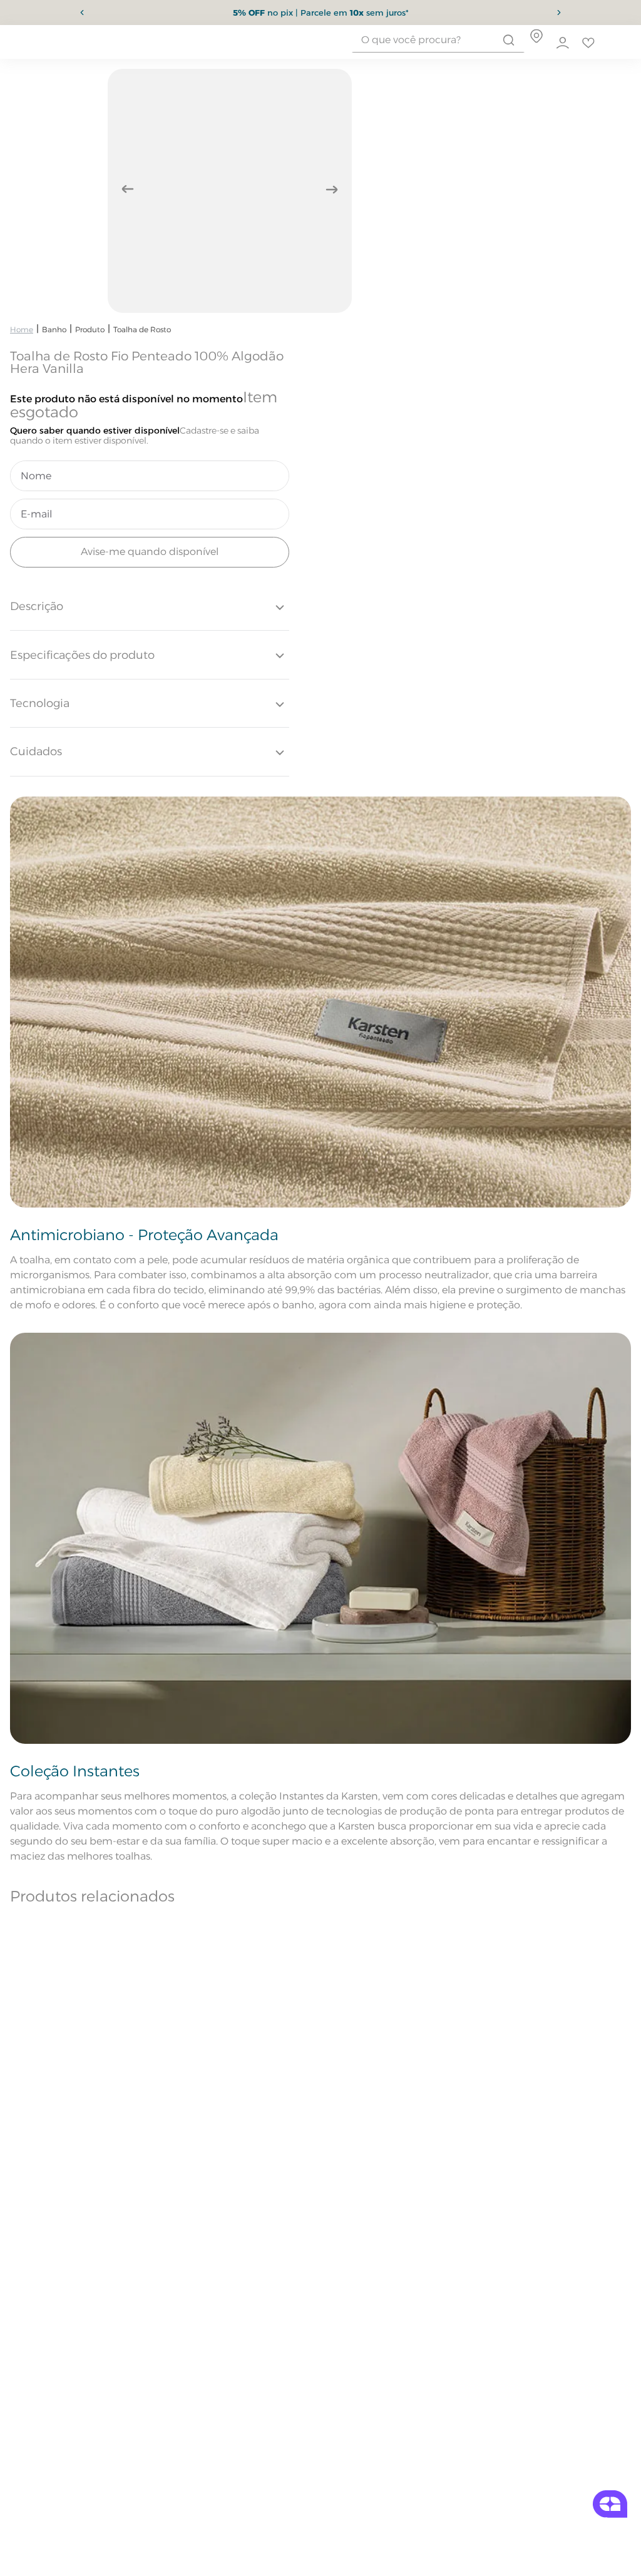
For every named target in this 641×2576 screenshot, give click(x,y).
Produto (90, 329)
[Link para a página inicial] (22, 329)
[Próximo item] (559, 13)
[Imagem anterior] (128, 189)
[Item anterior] (82, 13)
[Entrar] (563, 43)
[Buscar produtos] (509, 40)
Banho (54, 329)
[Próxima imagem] (332, 189)
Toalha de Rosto (142, 329)
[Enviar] (150, 552)
